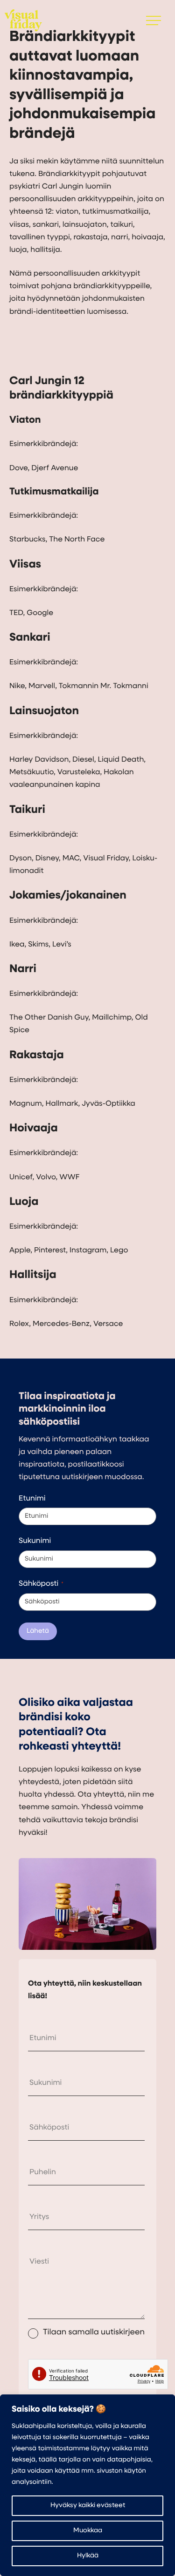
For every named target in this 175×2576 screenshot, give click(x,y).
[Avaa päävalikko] (154, 20)
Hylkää (88, 2556)
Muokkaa (88, 2531)
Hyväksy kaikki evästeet (88, 2505)
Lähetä (38, 1631)
